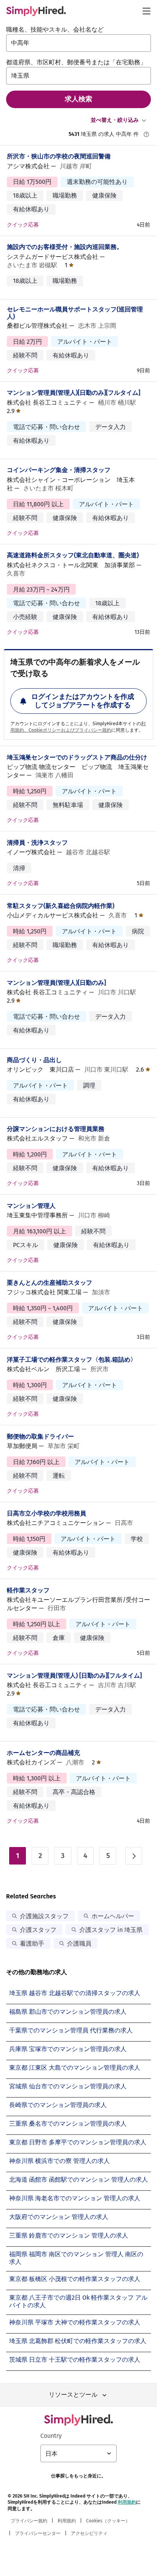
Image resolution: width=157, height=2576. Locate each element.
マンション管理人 (31, 1206)
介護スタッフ (38, 1930)
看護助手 (32, 1944)
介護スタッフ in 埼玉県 (111, 1930)
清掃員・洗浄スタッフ (37, 843)
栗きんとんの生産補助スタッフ (50, 1283)
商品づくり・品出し (34, 1060)
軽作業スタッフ (28, 1590)
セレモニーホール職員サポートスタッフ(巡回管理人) (75, 313)
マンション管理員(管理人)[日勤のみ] (56, 983)
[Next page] (134, 1856)
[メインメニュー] (146, 11)
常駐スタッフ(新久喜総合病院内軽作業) (61, 906)
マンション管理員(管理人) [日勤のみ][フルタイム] (74, 1676)
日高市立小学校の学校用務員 (46, 1513)
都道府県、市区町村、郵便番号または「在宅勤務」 (76, 62)
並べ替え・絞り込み (115, 120)
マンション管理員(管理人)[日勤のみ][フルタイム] (74, 393)
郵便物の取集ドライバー (40, 1436)
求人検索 (78, 99)
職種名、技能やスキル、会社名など (55, 30)
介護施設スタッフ (44, 1916)
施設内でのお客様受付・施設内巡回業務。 (65, 247)
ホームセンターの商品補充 (43, 1753)
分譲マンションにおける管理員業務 (56, 1129)
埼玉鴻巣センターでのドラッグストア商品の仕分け (77, 757)
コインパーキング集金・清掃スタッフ (59, 470)
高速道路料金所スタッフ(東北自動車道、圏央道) (73, 555)
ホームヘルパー (113, 1916)
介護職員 (79, 1944)
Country (51, 2436)
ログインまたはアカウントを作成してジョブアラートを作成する (83, 701)
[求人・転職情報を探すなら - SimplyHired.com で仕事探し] (36, 11)
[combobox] (78, 43)
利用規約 (127, 2502)
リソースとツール (73, 2395)
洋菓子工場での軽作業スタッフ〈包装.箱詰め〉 (72, 1360)
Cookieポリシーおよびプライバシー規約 (70, 730)
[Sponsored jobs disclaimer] (146, 134)
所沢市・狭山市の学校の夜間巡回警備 (59, 156)
